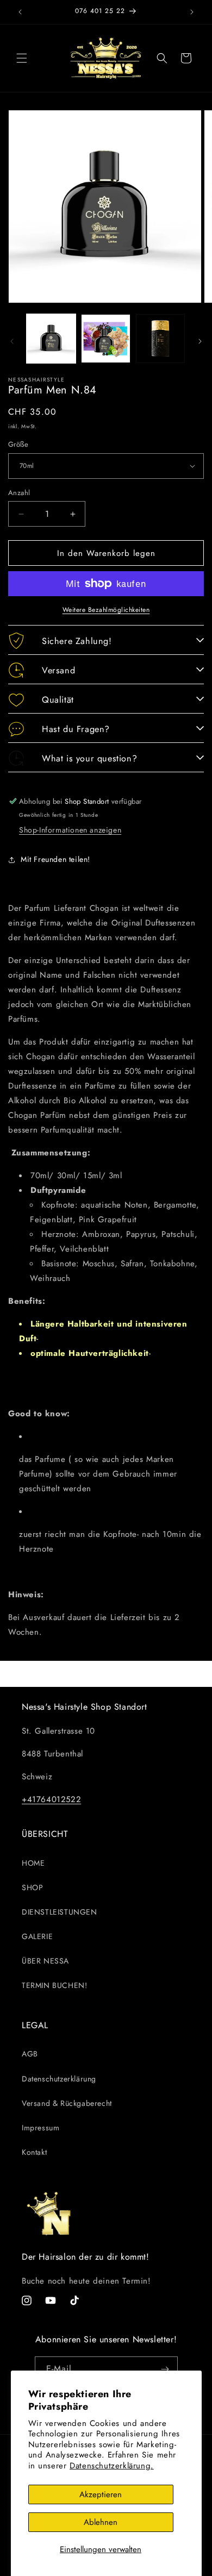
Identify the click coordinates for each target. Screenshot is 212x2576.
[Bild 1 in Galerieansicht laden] (51, 339)
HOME (33, 1863)
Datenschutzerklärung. (112, 2466)
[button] (22, 58)
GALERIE (37, 1936)
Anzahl (19, 493)
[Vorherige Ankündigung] (20, 12)
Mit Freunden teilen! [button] (55, 859)
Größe (18, 444)
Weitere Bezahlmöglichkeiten (106, 610)
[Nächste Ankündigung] (192, 12)
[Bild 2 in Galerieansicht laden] (105, 339)
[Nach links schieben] (12, 341)
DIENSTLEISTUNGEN (60, 1912)
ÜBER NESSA (45, 1961)
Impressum (40, 2128)
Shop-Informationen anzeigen (70, 830)
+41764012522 (51, 1799)
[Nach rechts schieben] (200, 341)
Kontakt (34, 2152)
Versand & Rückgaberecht (67, 2103)
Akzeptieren (101, 2494)
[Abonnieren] (165, 2369)
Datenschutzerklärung (59, 2079)
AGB (30, 2054)
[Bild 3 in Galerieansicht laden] (160, 339)
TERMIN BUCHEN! (54, 1985)
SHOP (32, 1887)
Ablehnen (101, 2522)
